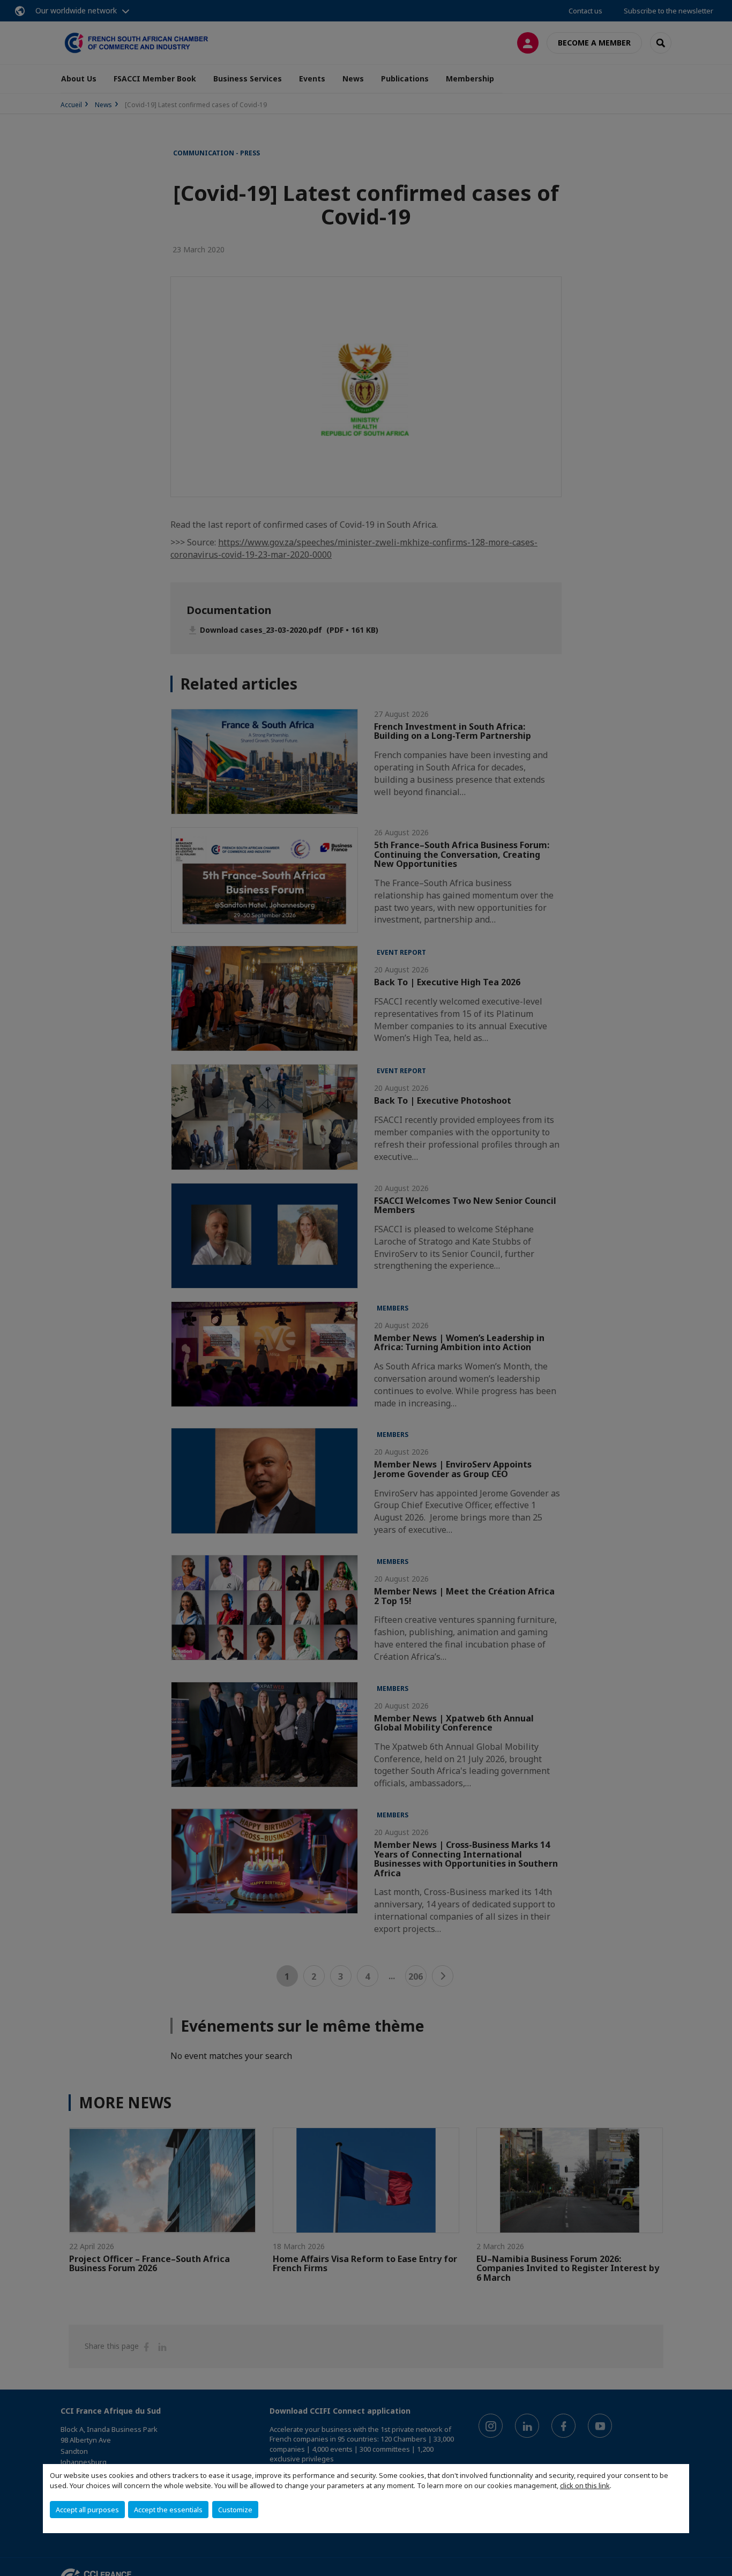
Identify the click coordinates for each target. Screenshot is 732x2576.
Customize (235, 2510)
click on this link (585, 2485)
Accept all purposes (87, 2510)
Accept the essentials (168, 2510)
